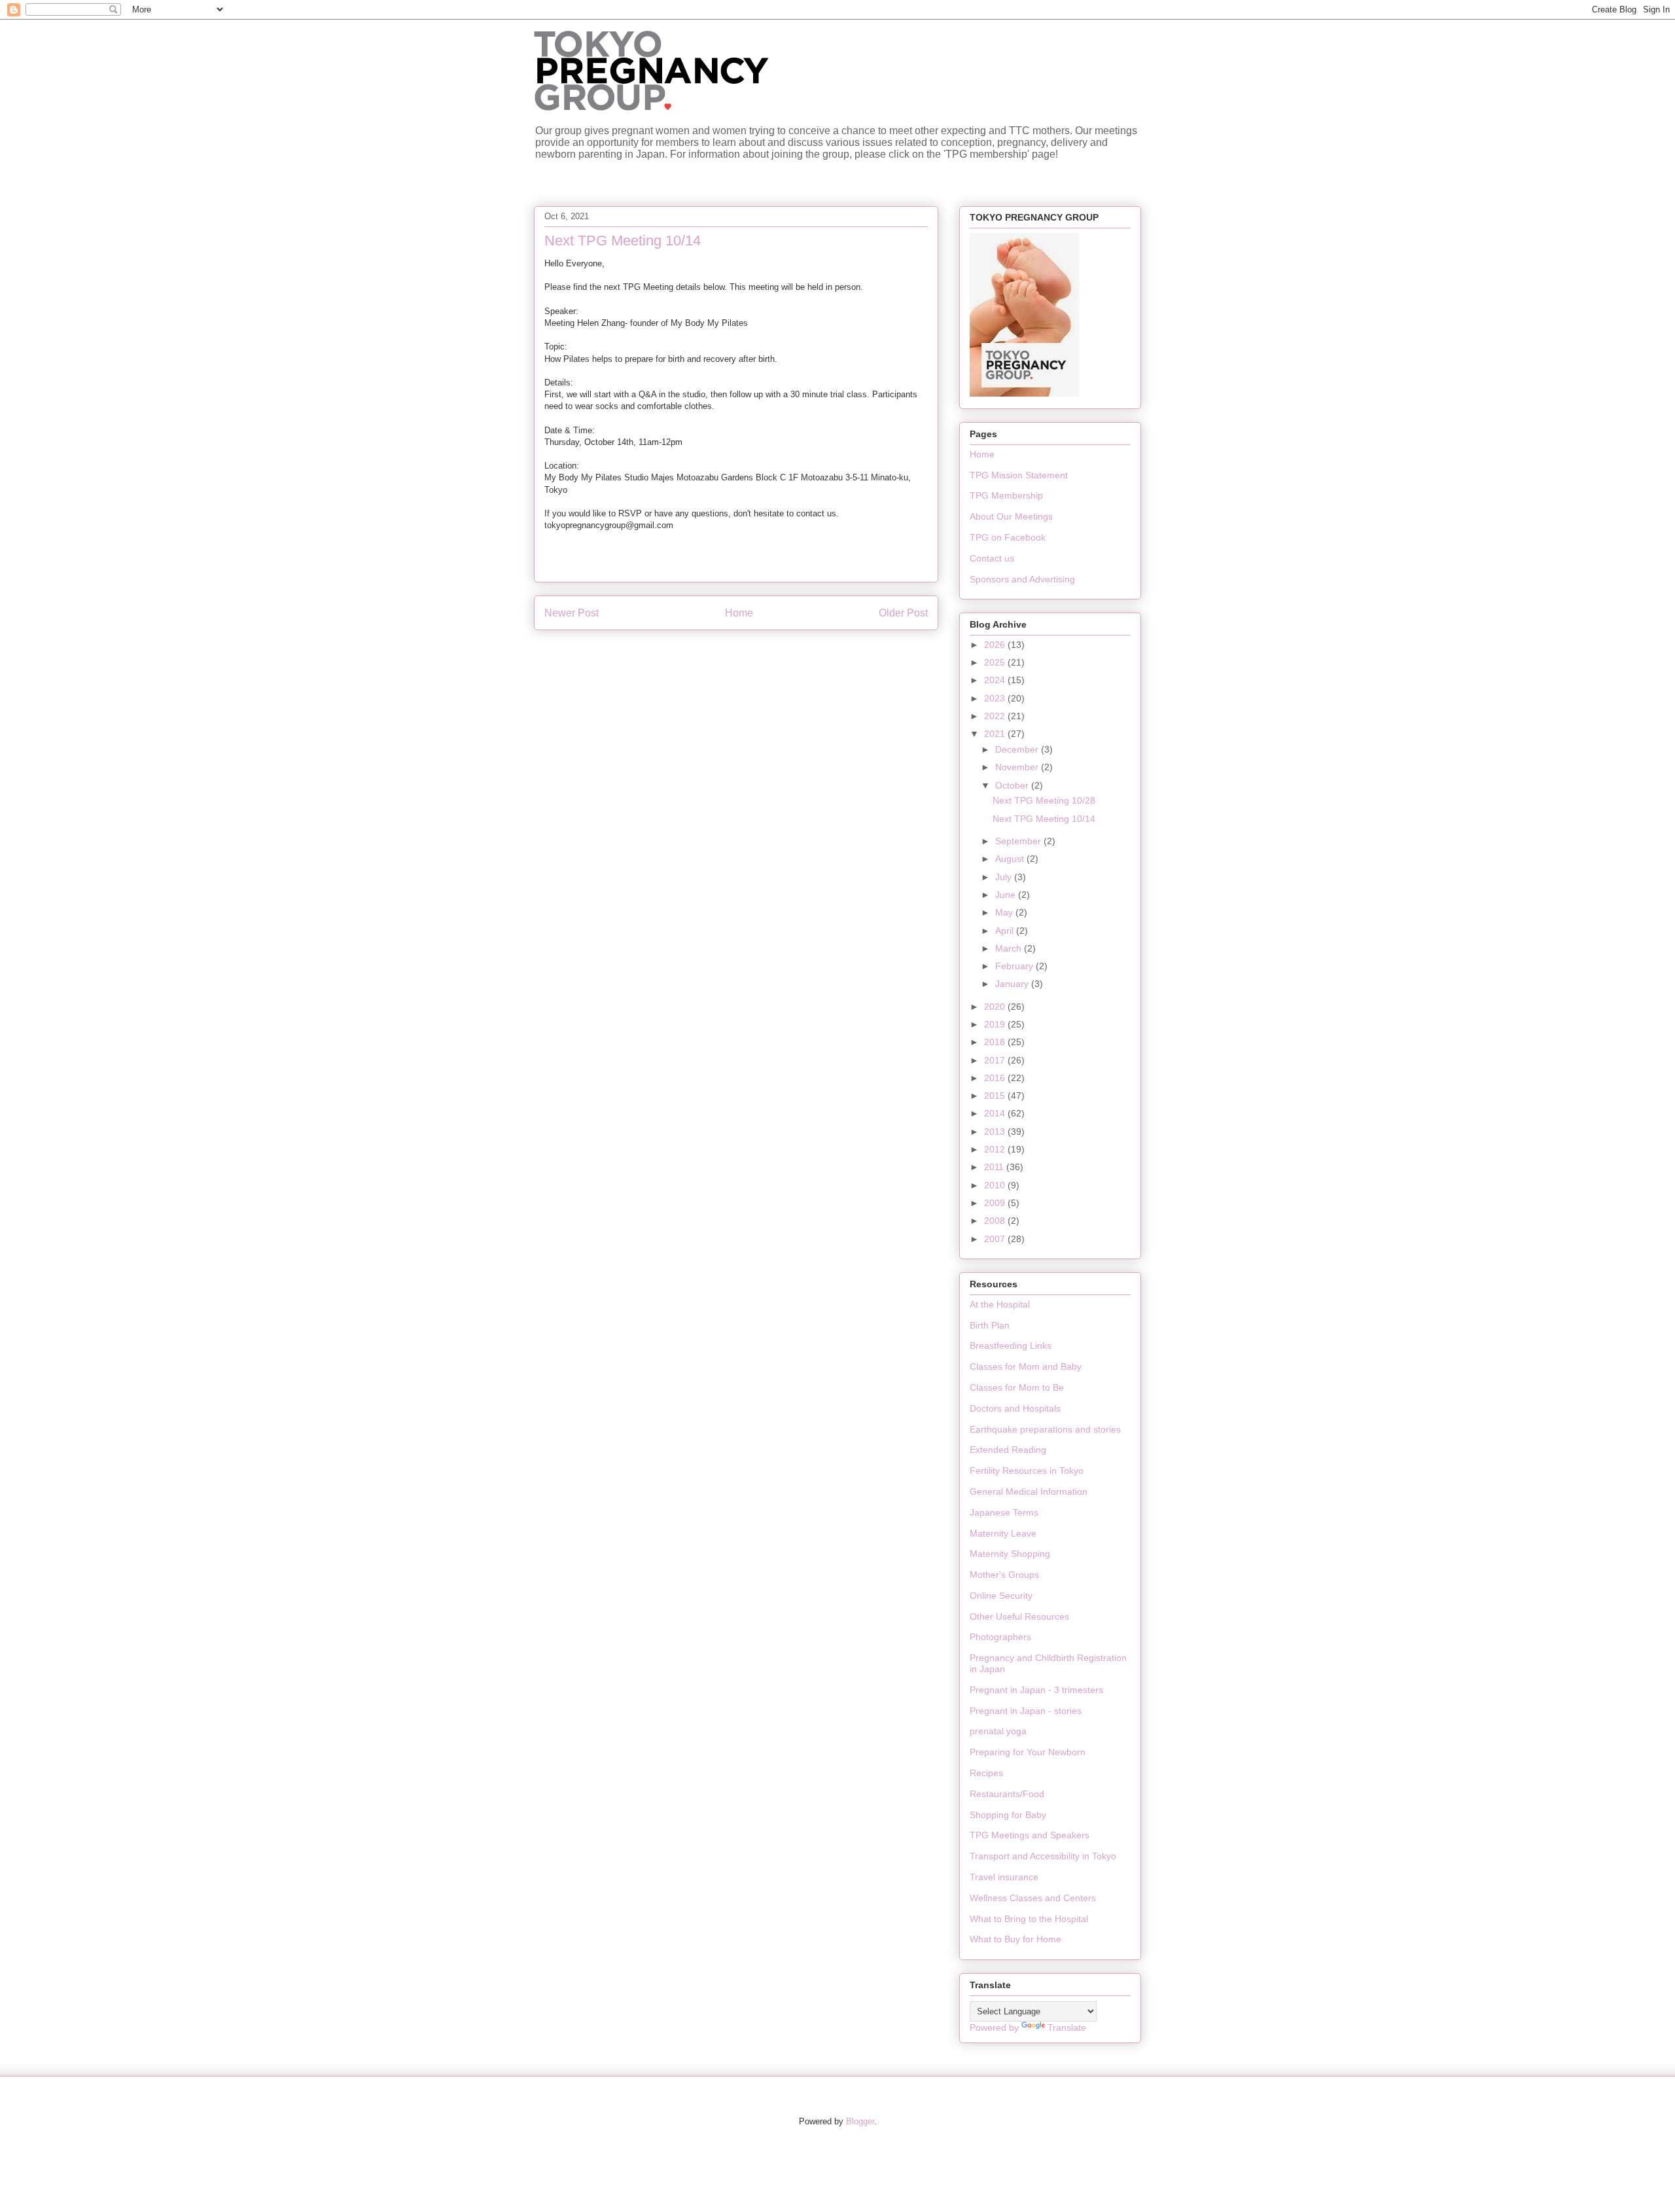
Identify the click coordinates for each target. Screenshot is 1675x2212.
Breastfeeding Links (1011, 1346)
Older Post (903, 613)
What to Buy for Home (1015, 1939)
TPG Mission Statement (1019, 475)
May (1005, 912)
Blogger (860, 2121)
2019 (996, 1024)
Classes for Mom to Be (1017, 1387)
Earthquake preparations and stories (1045, 1429)
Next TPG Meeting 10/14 (1044, 819)
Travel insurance (1004, 1877)
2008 (996, 1221)
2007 (996, 1239)
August (1011, 859)
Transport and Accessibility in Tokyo (1043, 1856)
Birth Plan (990, 1325)
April (1006, 931)
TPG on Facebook (1008, 537)
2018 (996, 1042)
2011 (995, 1167)
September (1019, 841)
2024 (996, 680)
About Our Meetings (1011, 516)
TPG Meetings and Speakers (1030, 1835)
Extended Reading (1008, 1450)
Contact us (992, 558)
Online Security (1001, 1596)
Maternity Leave (1003, 1533)
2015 (996, 1096)
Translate (1067, 2027)
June (1007, 895)
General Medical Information (1029, 1491)
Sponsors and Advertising (1022, 579)
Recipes (986, 1773)
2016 (996, 1078)
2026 (996, 645)
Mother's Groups (1004, 1575)
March (1010, 948)
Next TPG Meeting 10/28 (1044, 800)
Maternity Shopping (1010, 1554)
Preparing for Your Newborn (1028, 1752)
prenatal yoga (998, 1731)
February (1015, 966)
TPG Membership (1006, 495)
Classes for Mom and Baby (1026, 1366)
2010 (996, 1185)
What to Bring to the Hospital (1029, 1919)
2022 (996, 716)
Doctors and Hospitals (1015, 1408)
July (1005, 877)
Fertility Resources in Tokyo (1027, 1471)
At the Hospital (1000, 1304)
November (1018, 767)
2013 (996, 1132)
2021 (996, 734)
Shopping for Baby (1008, 1815)
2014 (996, 1113)
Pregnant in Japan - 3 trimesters (1036, 1690)
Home (739, 613)
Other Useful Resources (1019, 1616)
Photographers (1000, 1637)
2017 (996, 1060)
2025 (996, 662)
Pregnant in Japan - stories (1026, 1711)
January (1013, 984)
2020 (996, 1007)
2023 (996, 698)
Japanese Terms (1004, 1512)
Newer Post (572, 613)
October (1013, 785)
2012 (996, 1149)
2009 (996, 1203)
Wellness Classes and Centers (1033, 1898)
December (1018, 749)
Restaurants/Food (1007, 1794)
